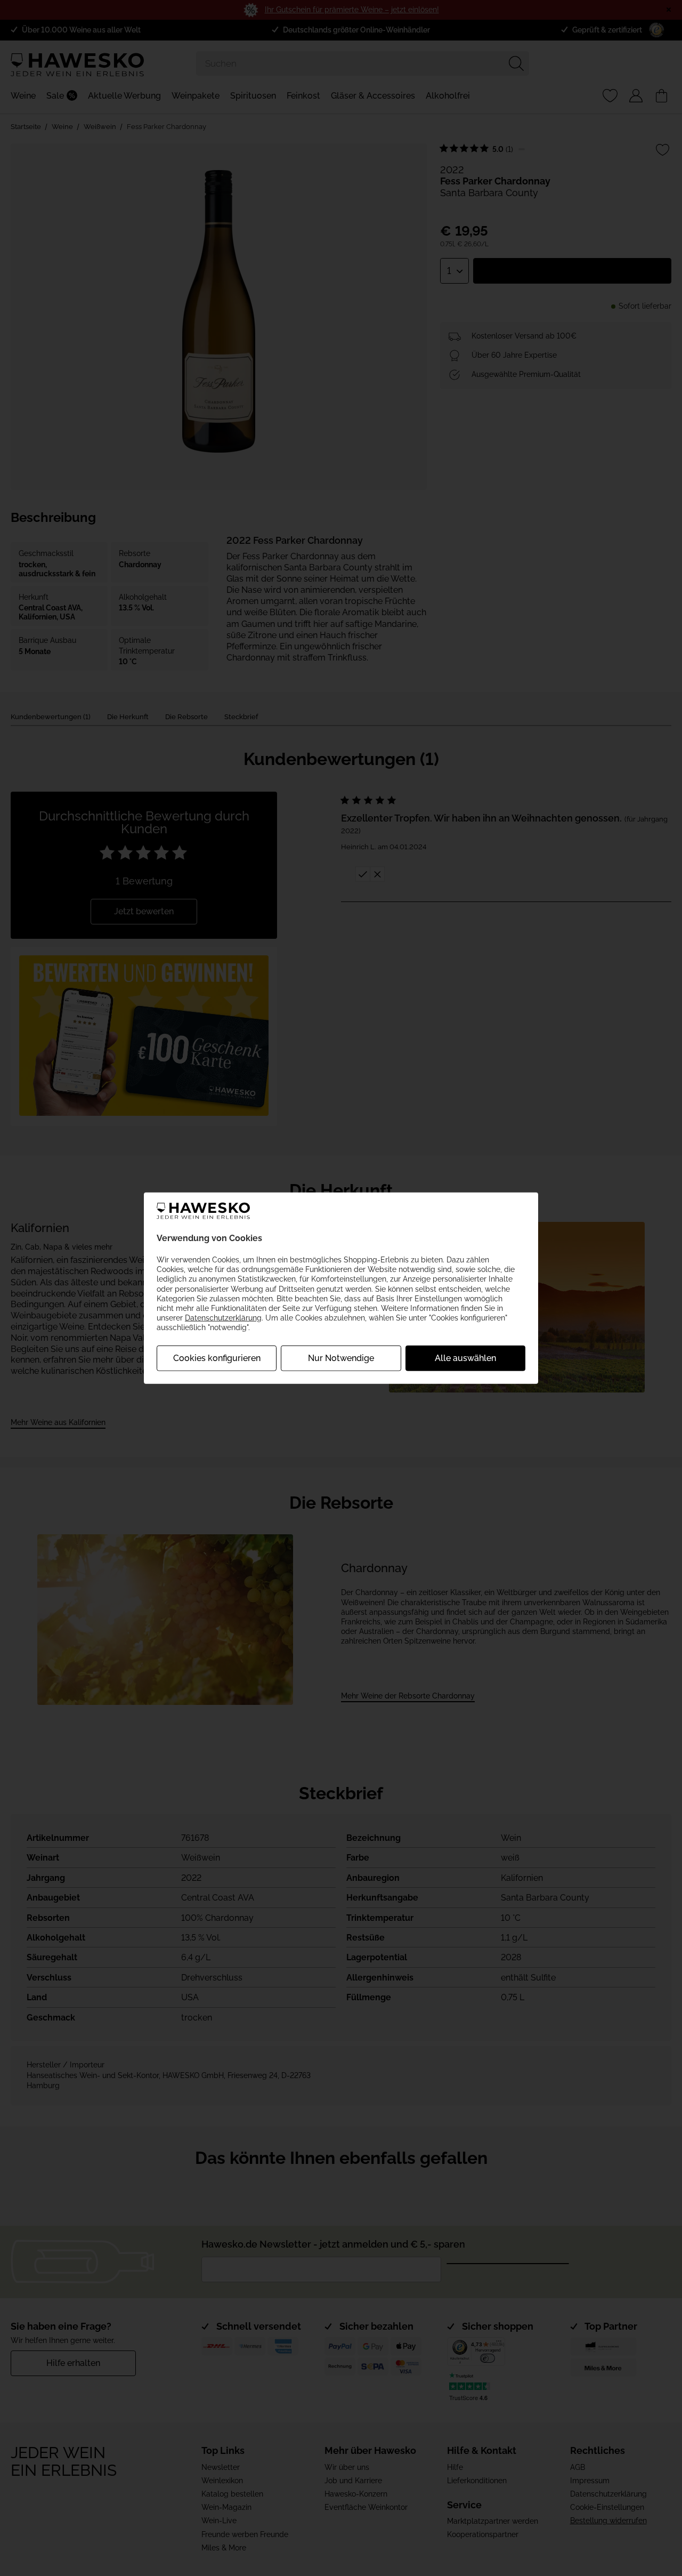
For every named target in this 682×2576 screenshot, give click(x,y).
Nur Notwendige (341, 1358)
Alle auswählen (465, 1358)
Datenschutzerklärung (223, 1318)
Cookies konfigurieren (217, 1358)
